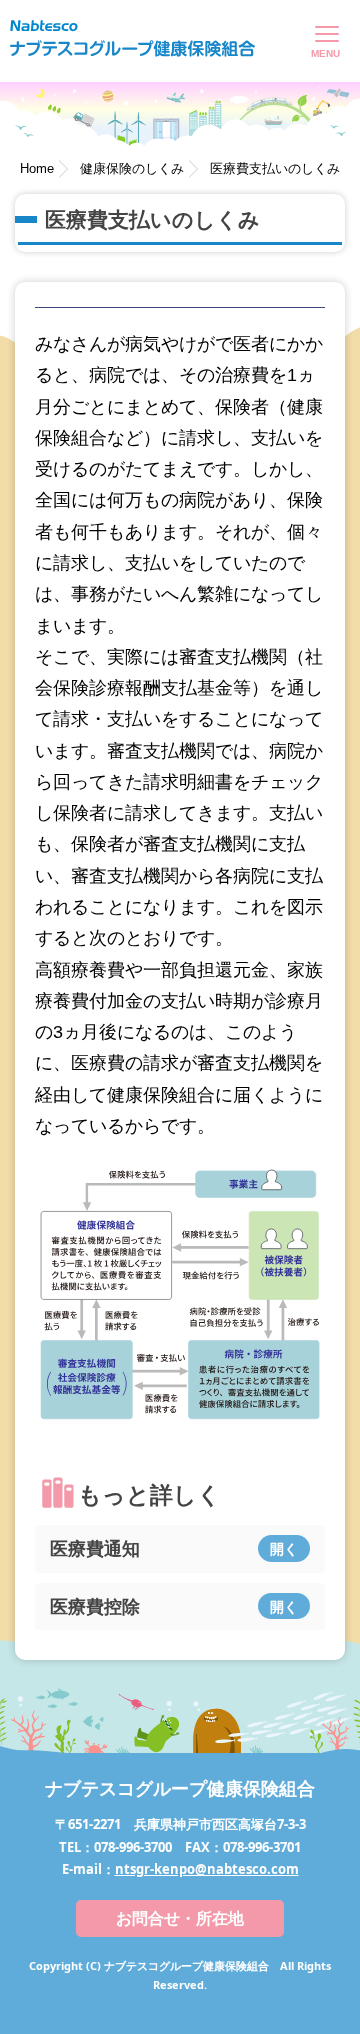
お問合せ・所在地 (180, 1918)
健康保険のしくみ (132, 168)
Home (37, 168)
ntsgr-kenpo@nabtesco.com (207, 1869)
